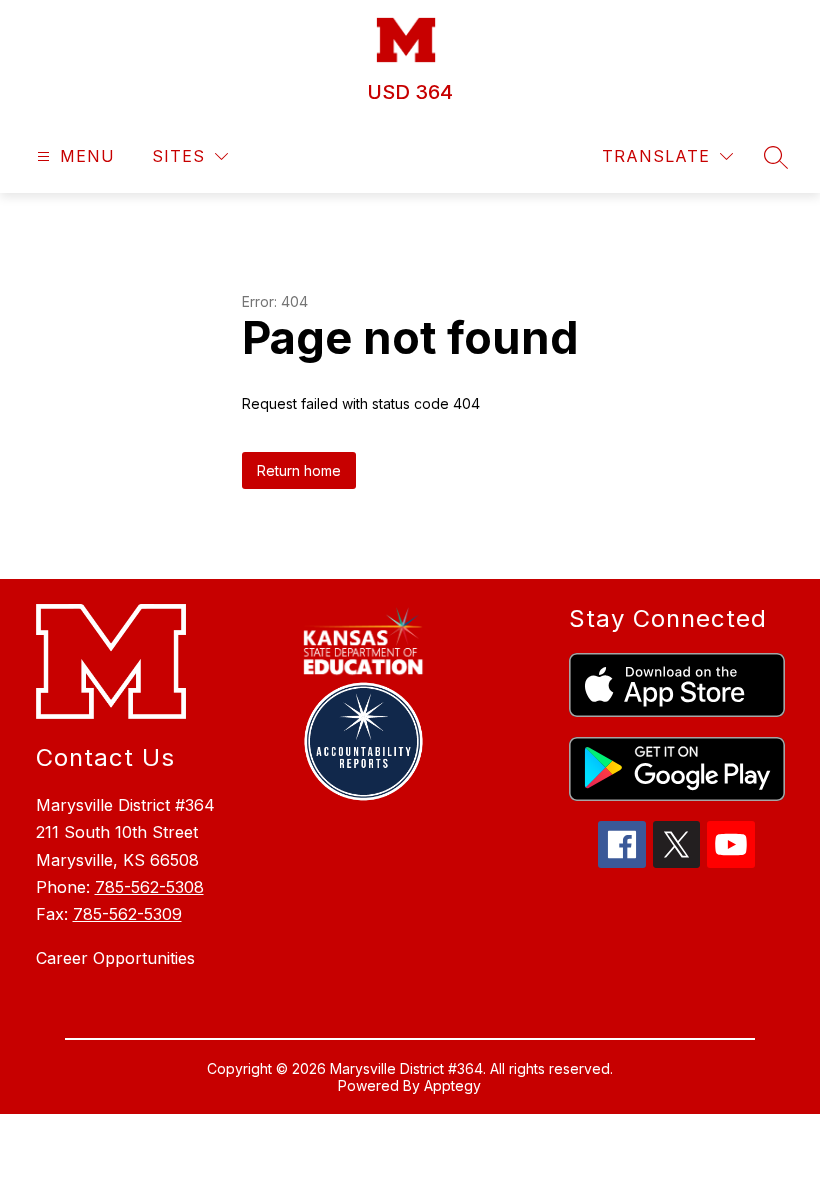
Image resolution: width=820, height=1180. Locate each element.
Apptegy (452, 1085)
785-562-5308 (149, 887)
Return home (299, 470)
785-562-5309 (127, 914)
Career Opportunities (115, 958)
